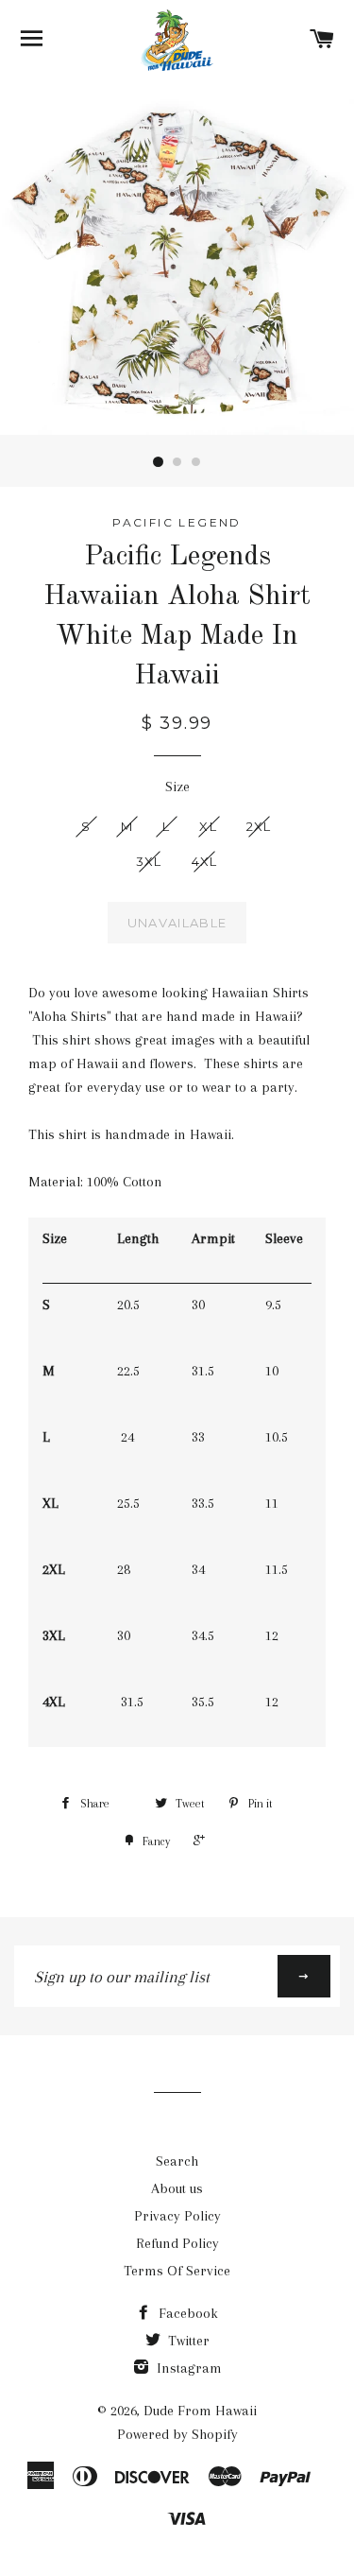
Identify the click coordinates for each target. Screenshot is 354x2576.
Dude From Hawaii (200, 2411)
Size (177, 787)
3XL (149, 861)
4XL (205, 861)
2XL (259, 826)
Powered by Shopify (177, 2434)
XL (208, 826)
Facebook (186, 2313)
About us (177, 2188)
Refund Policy (177, 2243)
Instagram (187, 2368)
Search (177, 2161)
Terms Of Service (177, 2271)
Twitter (187, 2341)
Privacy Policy (177, 2216)
